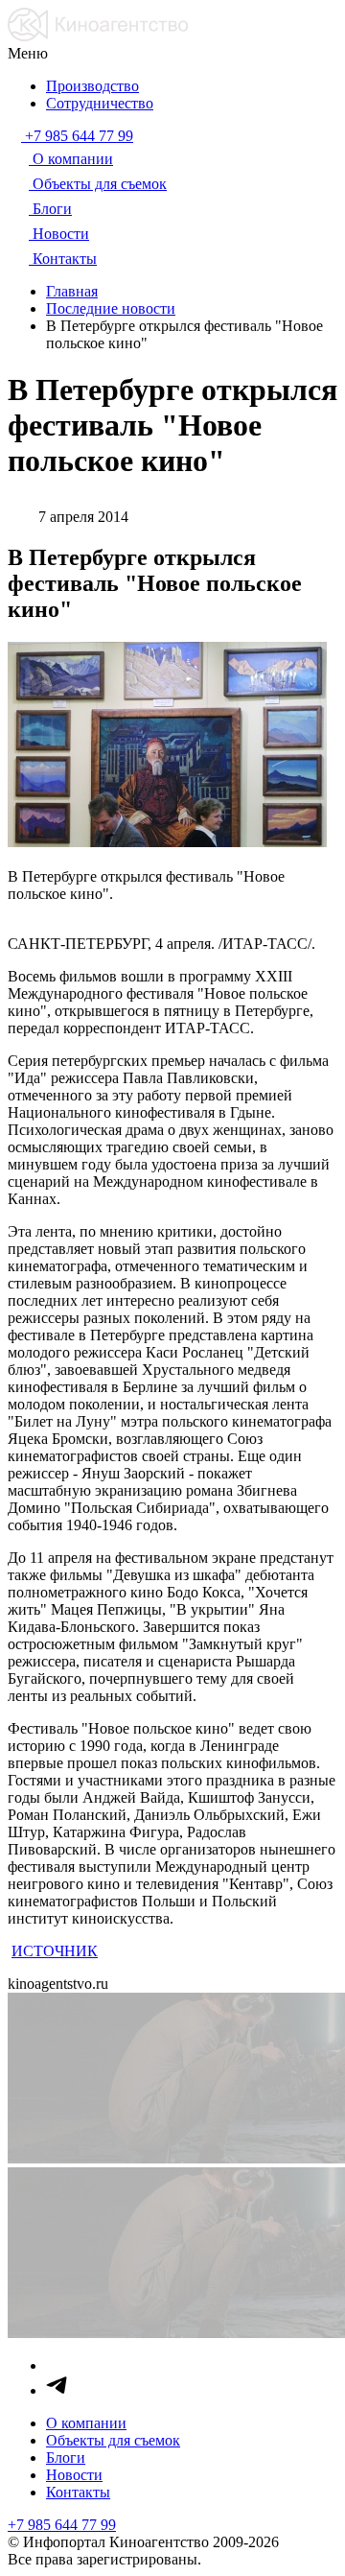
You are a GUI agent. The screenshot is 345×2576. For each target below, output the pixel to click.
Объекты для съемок (113, 2440)
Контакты (78, 2492)
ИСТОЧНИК (55, 1951)
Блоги (66, 2458)
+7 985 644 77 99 (62, 2525)
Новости (74, 2475)
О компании (86, 2423)
